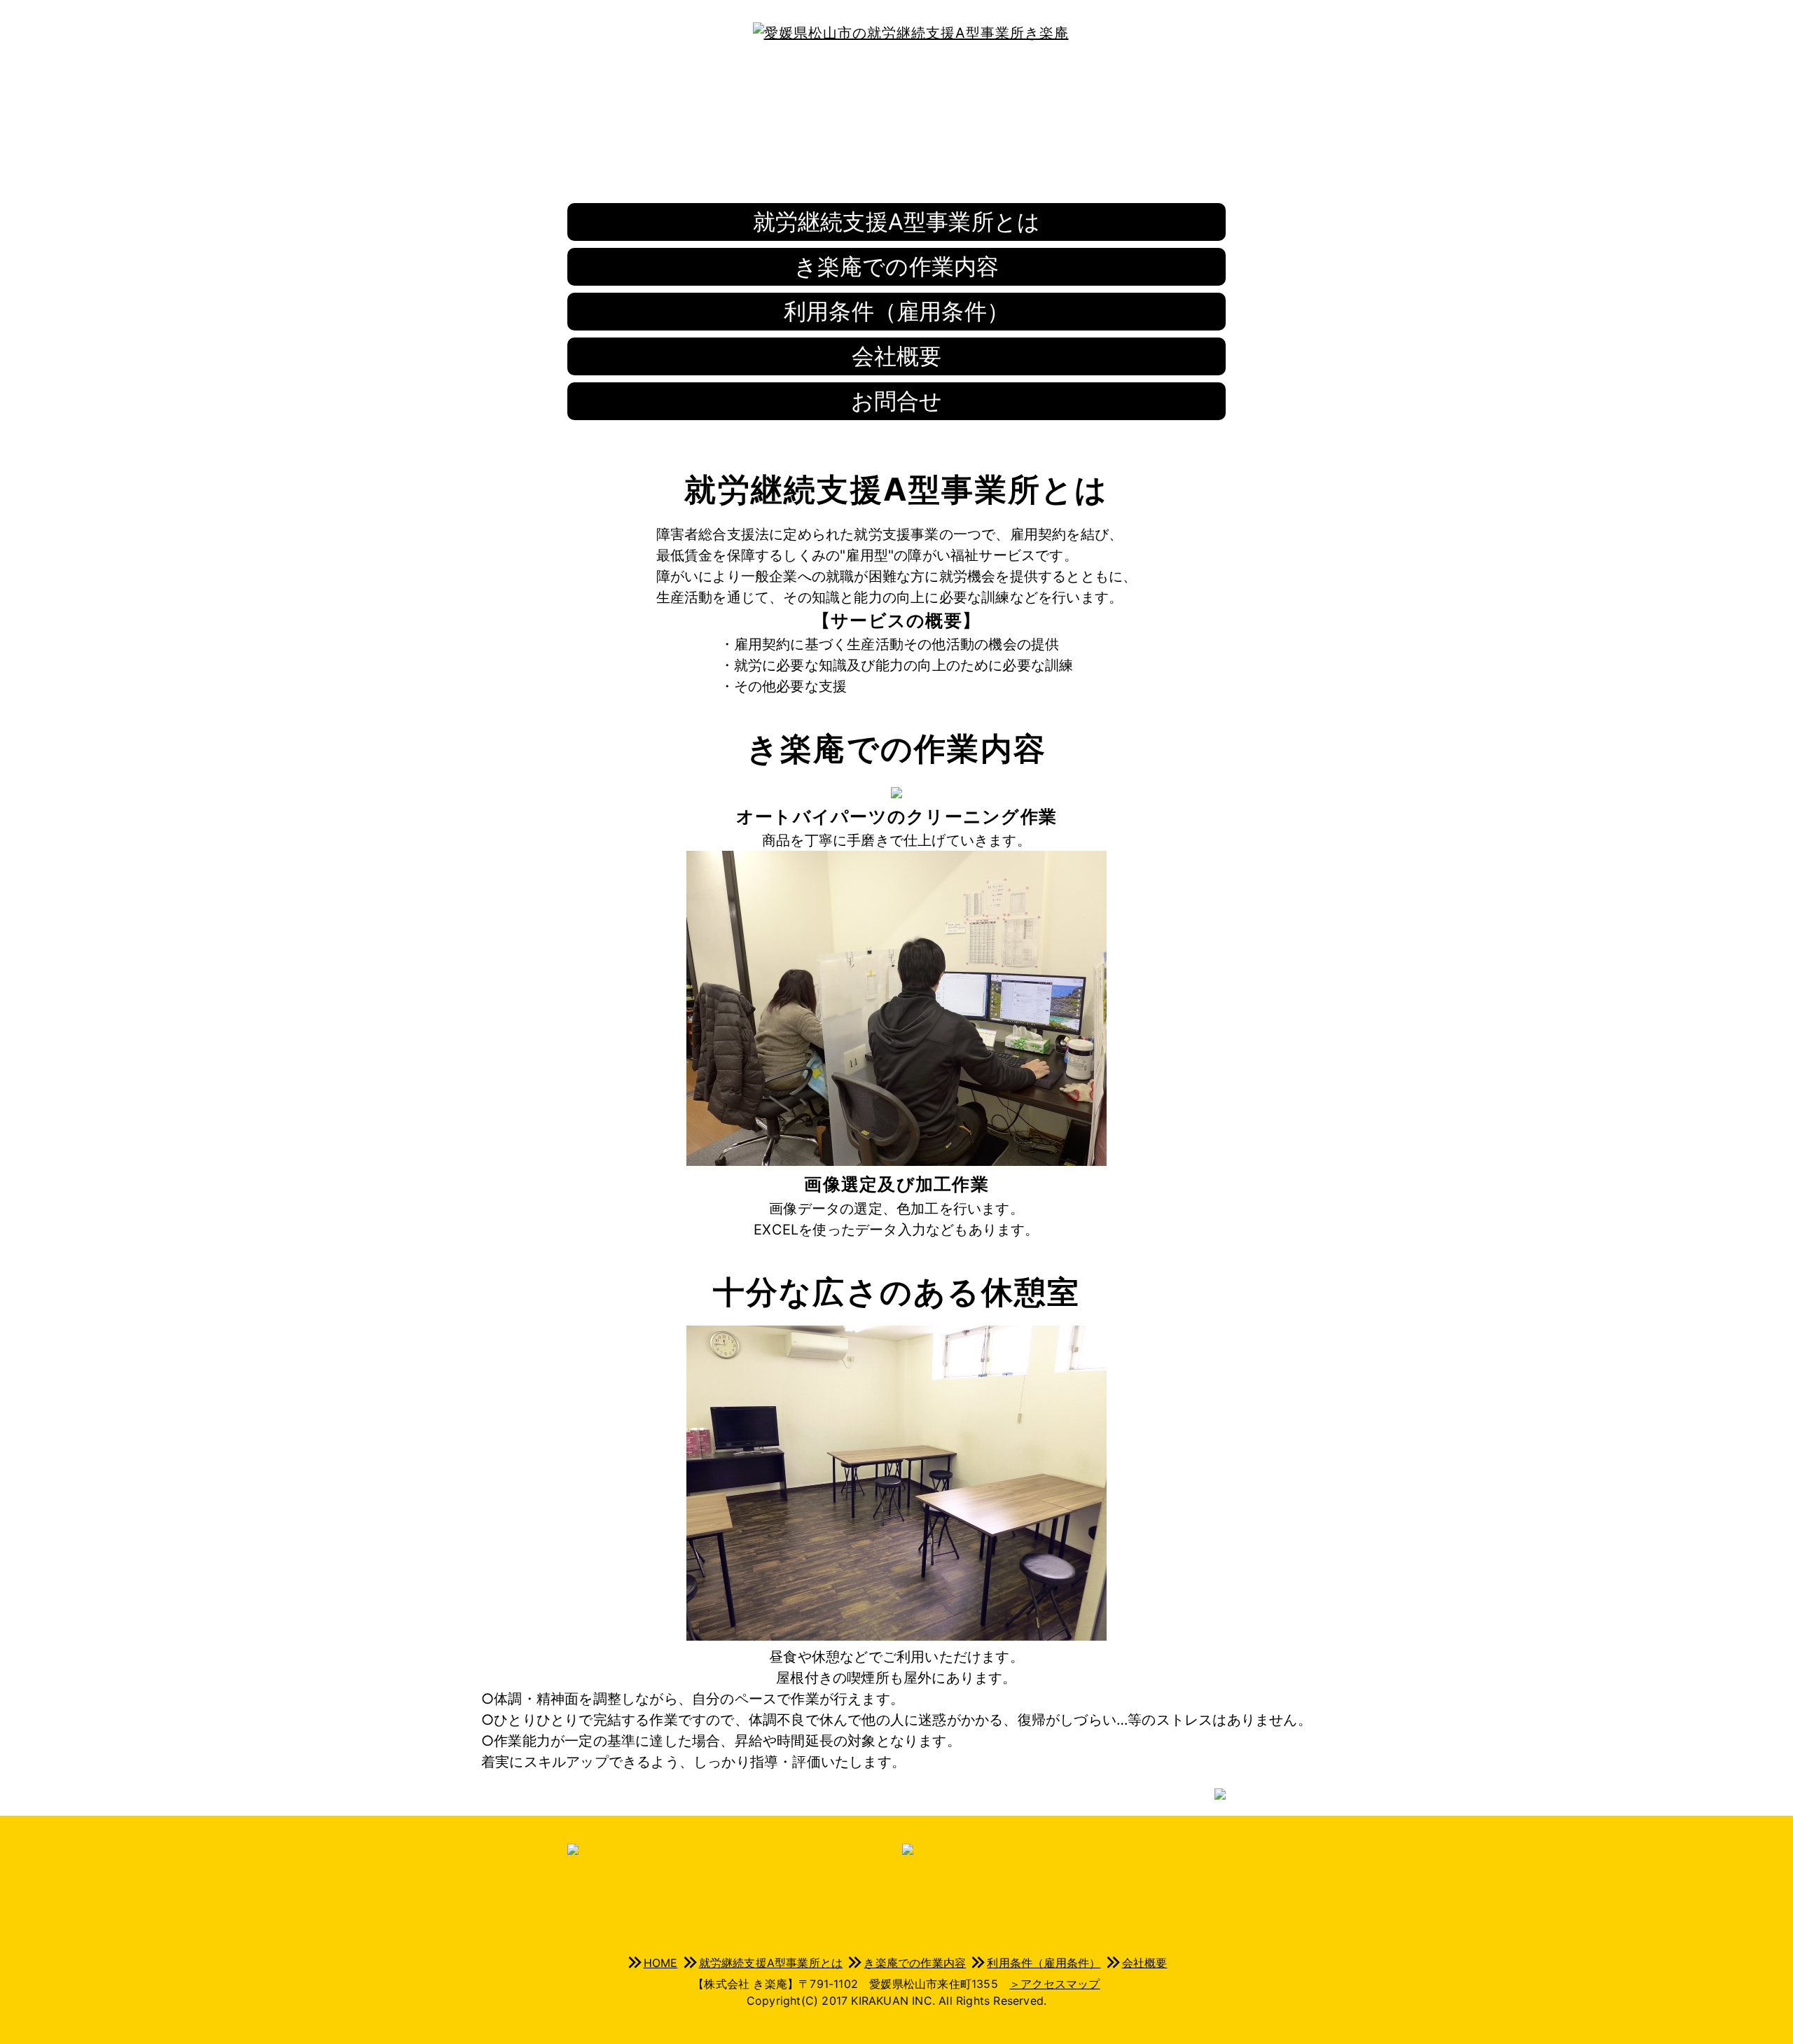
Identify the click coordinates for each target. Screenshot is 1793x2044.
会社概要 (897, 356)
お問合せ (897, 401)
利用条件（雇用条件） (896, 311)
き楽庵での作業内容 (897, 266)
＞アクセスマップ (1055, 1984)
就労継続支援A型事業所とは (897, 222)
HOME (661, 1963)
